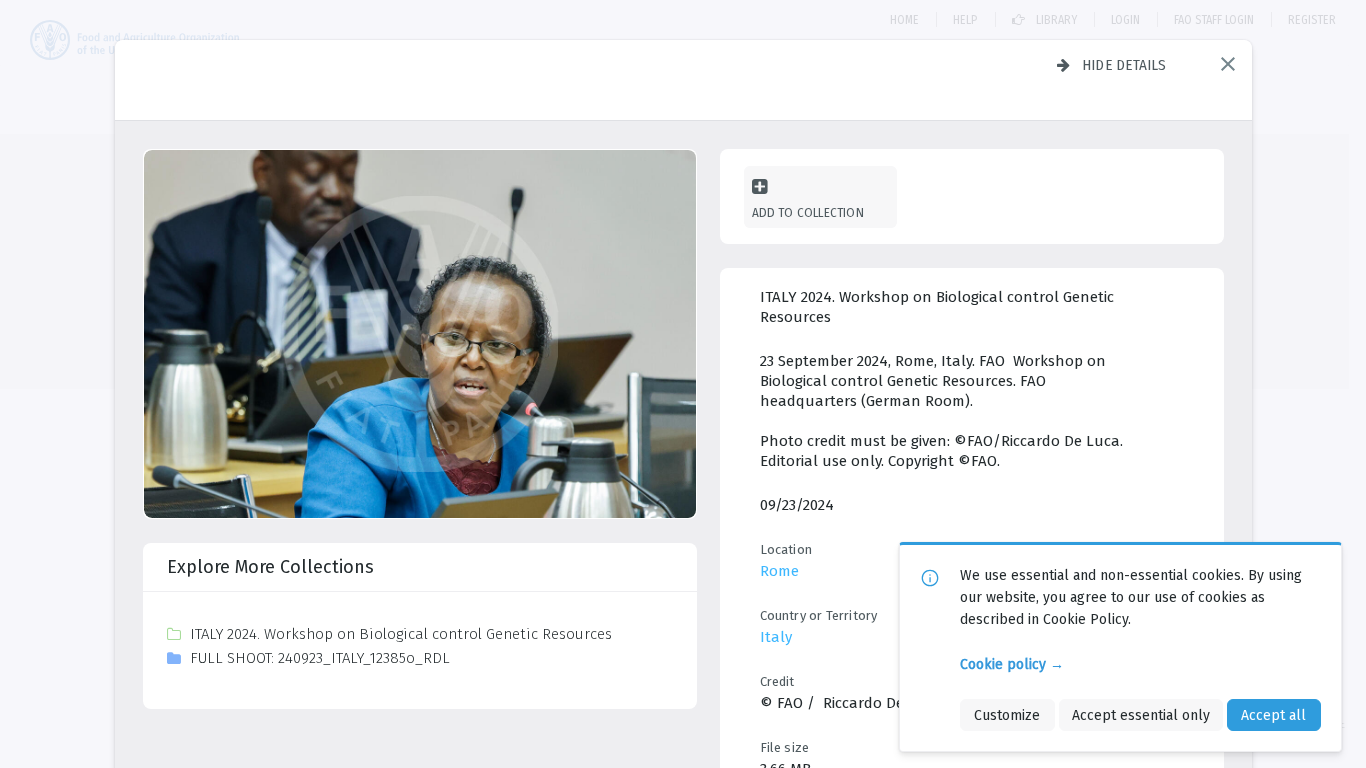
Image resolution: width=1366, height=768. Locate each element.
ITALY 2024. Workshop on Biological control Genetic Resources (401, 634)
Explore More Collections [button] (270, 567)
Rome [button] (779, 571)
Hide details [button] (1124, 65)
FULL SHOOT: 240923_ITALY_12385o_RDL (320, 658)
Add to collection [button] (808, 212)
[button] (1228, 64)
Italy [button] (776, 637)
